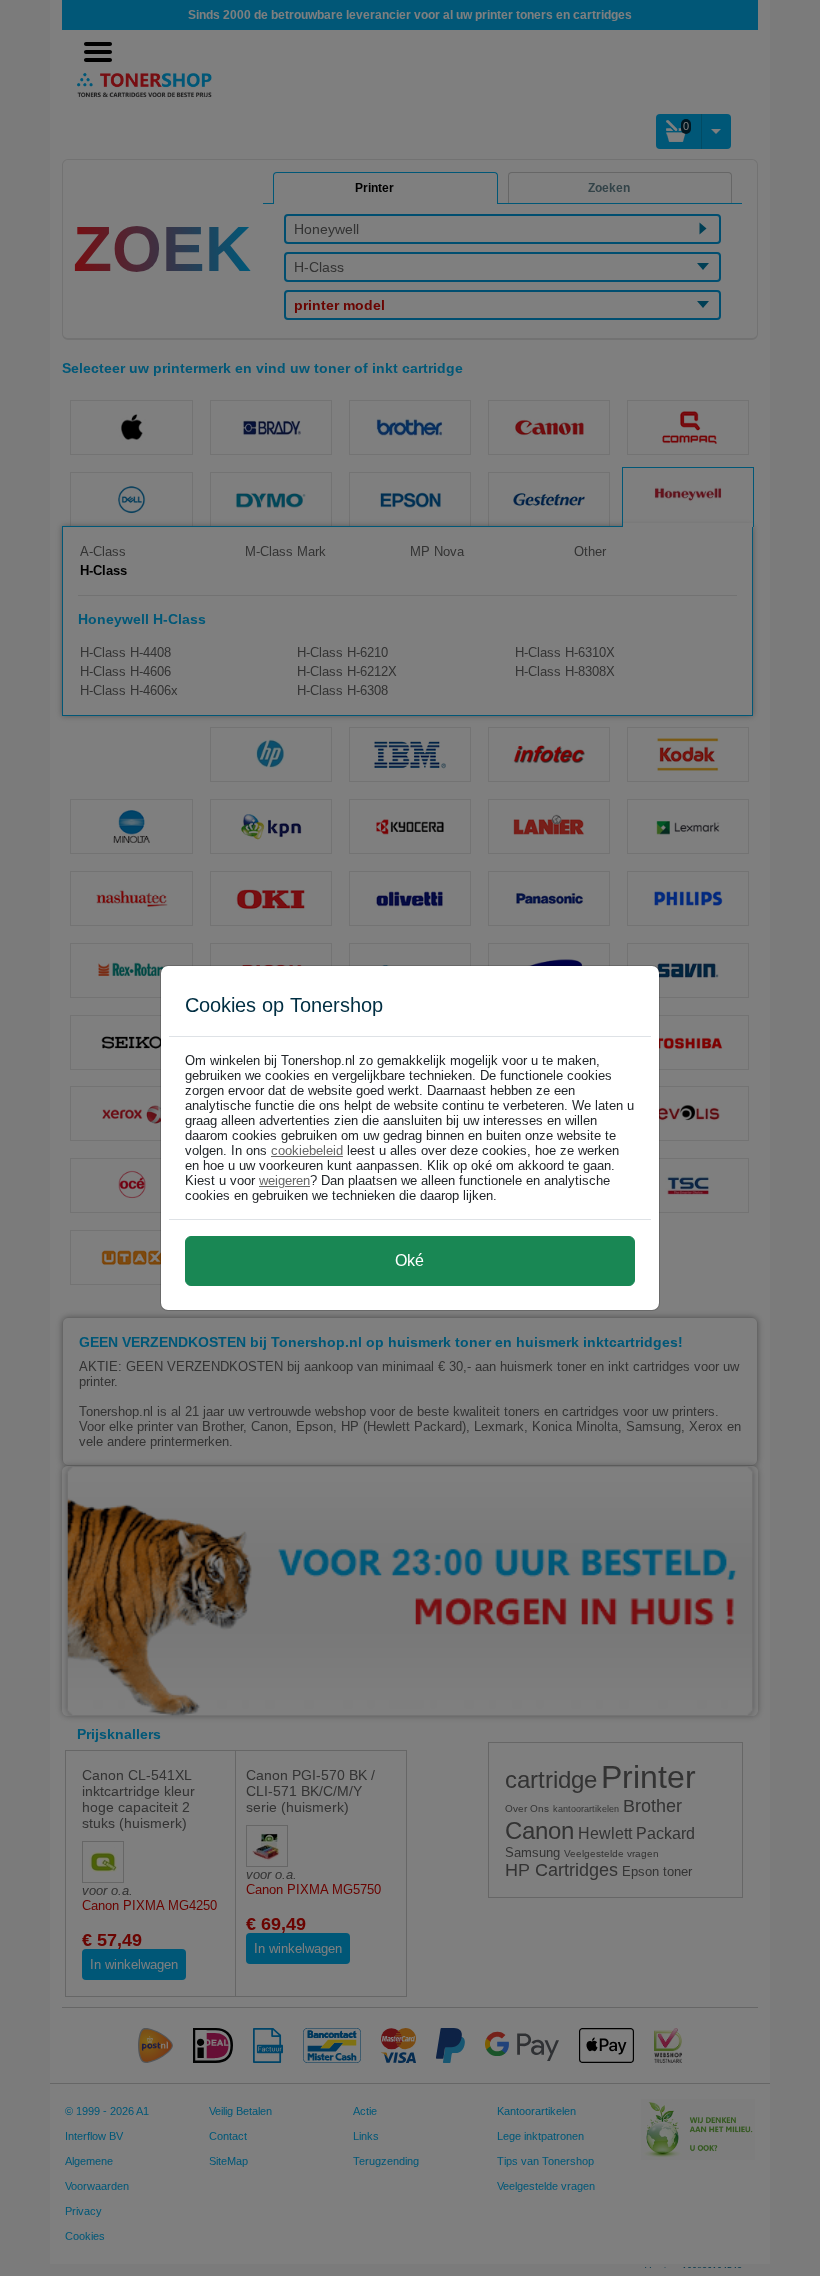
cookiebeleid (307, 1150)
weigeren (284, 1180)
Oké (409, 1260)
